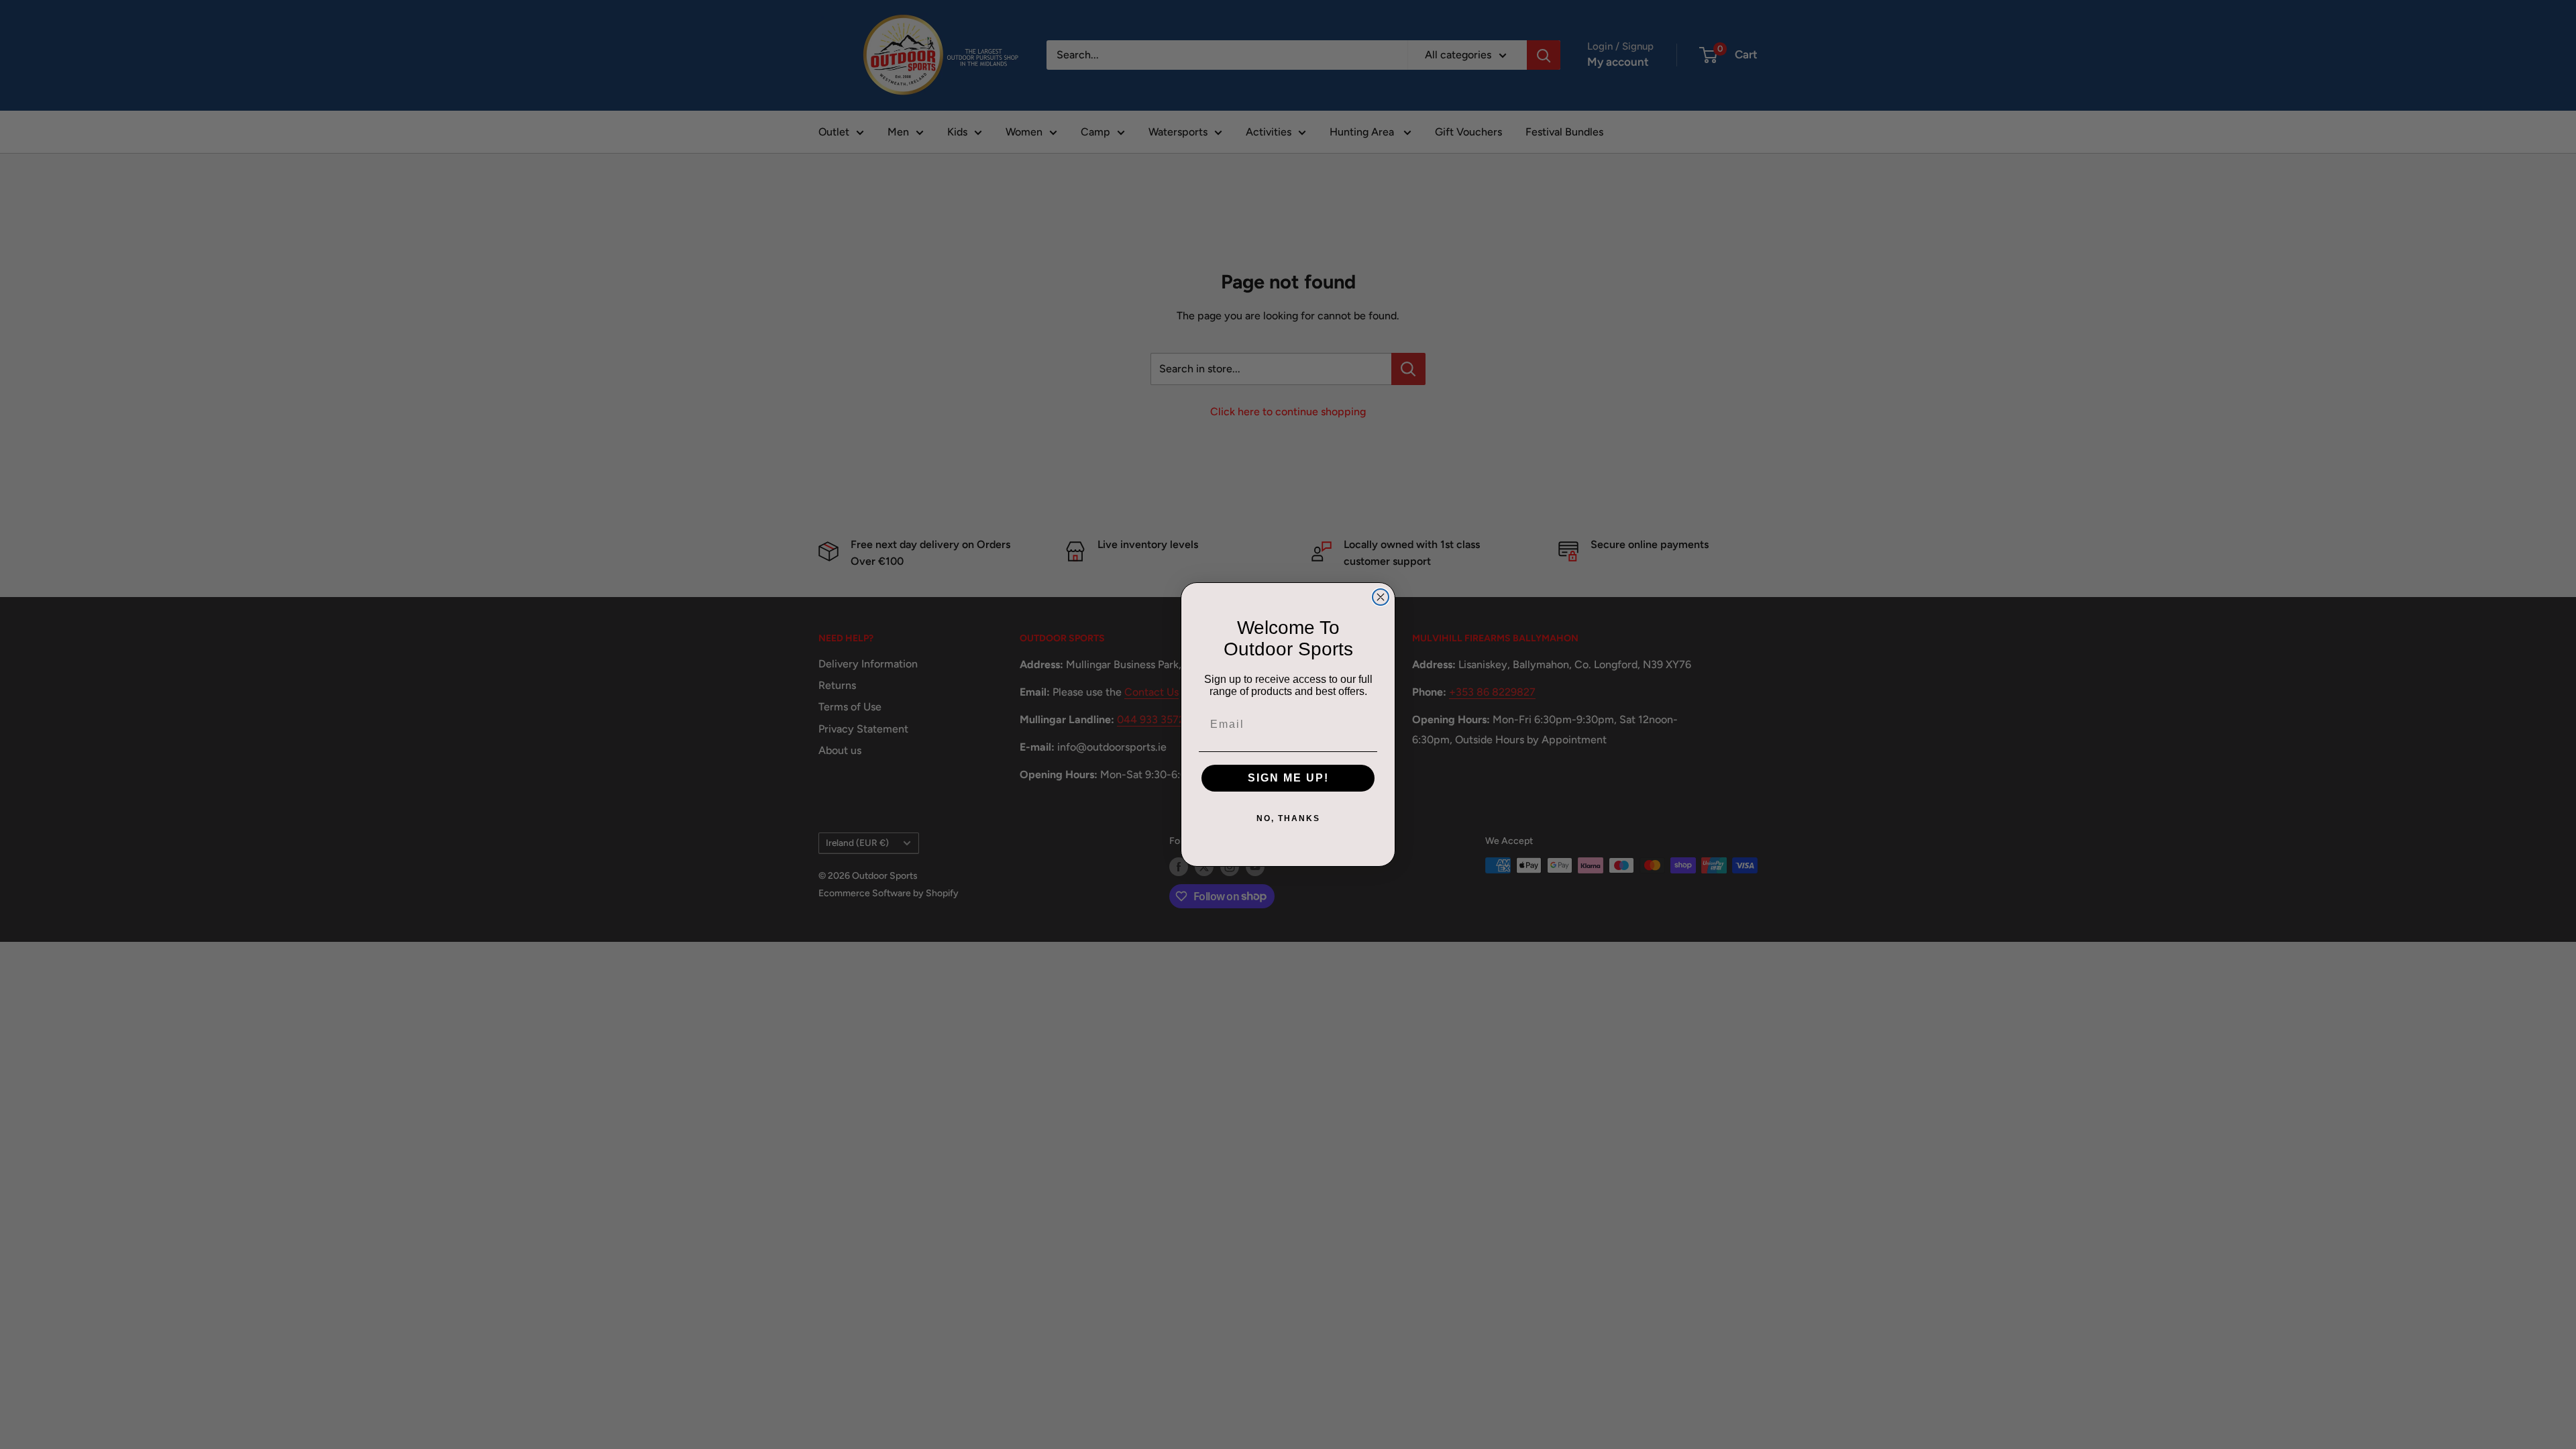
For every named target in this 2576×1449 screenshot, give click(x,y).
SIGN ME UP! (1288, 778)
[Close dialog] (1381, 597)
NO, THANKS (1288, 818)
